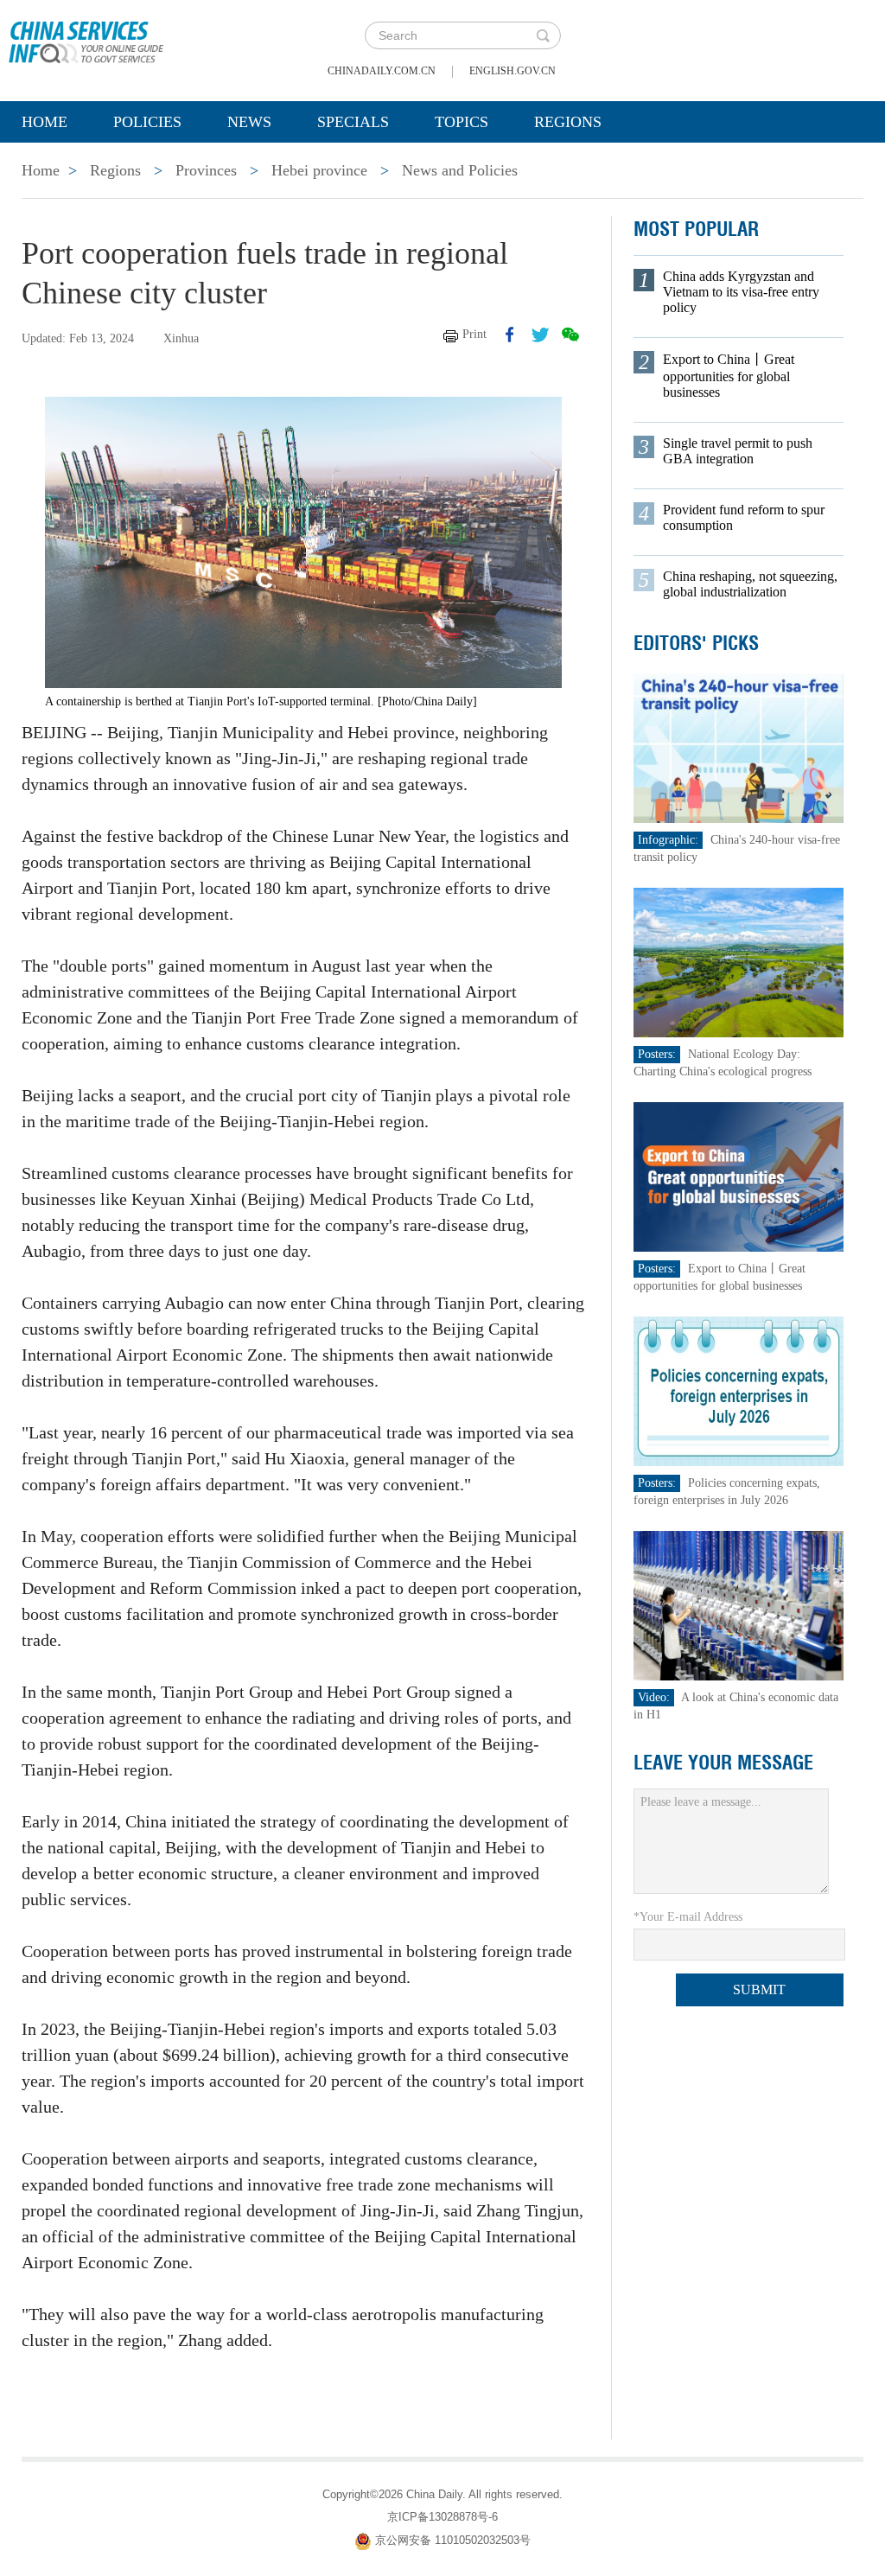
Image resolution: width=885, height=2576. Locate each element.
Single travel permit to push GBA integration (738, 451)
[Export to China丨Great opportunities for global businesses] (739, 1176)
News (249, 122)
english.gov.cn (513, 71)
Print (474, 334)
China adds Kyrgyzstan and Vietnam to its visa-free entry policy (741, 292)
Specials (353, 122)
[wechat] (570, 335)
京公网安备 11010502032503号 (453, 2540)
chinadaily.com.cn (382, 71)
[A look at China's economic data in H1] (739, 1605)
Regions (568, 122)
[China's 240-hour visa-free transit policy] (739, 747)
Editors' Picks (696, 643)
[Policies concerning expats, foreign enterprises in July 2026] (739, 1390)
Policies (147, 122)
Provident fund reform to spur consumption (744, 517)
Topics (462, 122)
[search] (543, 35)
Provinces (206, 170)
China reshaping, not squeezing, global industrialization (750, 584)
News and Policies (460, 170)
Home (45, 122)
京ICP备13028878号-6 (442, 2517)
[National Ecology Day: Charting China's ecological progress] (739, 962)
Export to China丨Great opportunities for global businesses (729, 376)
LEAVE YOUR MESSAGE (723, 1763)
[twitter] (540, 335)
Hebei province (319, 170)
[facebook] (510, 335)
